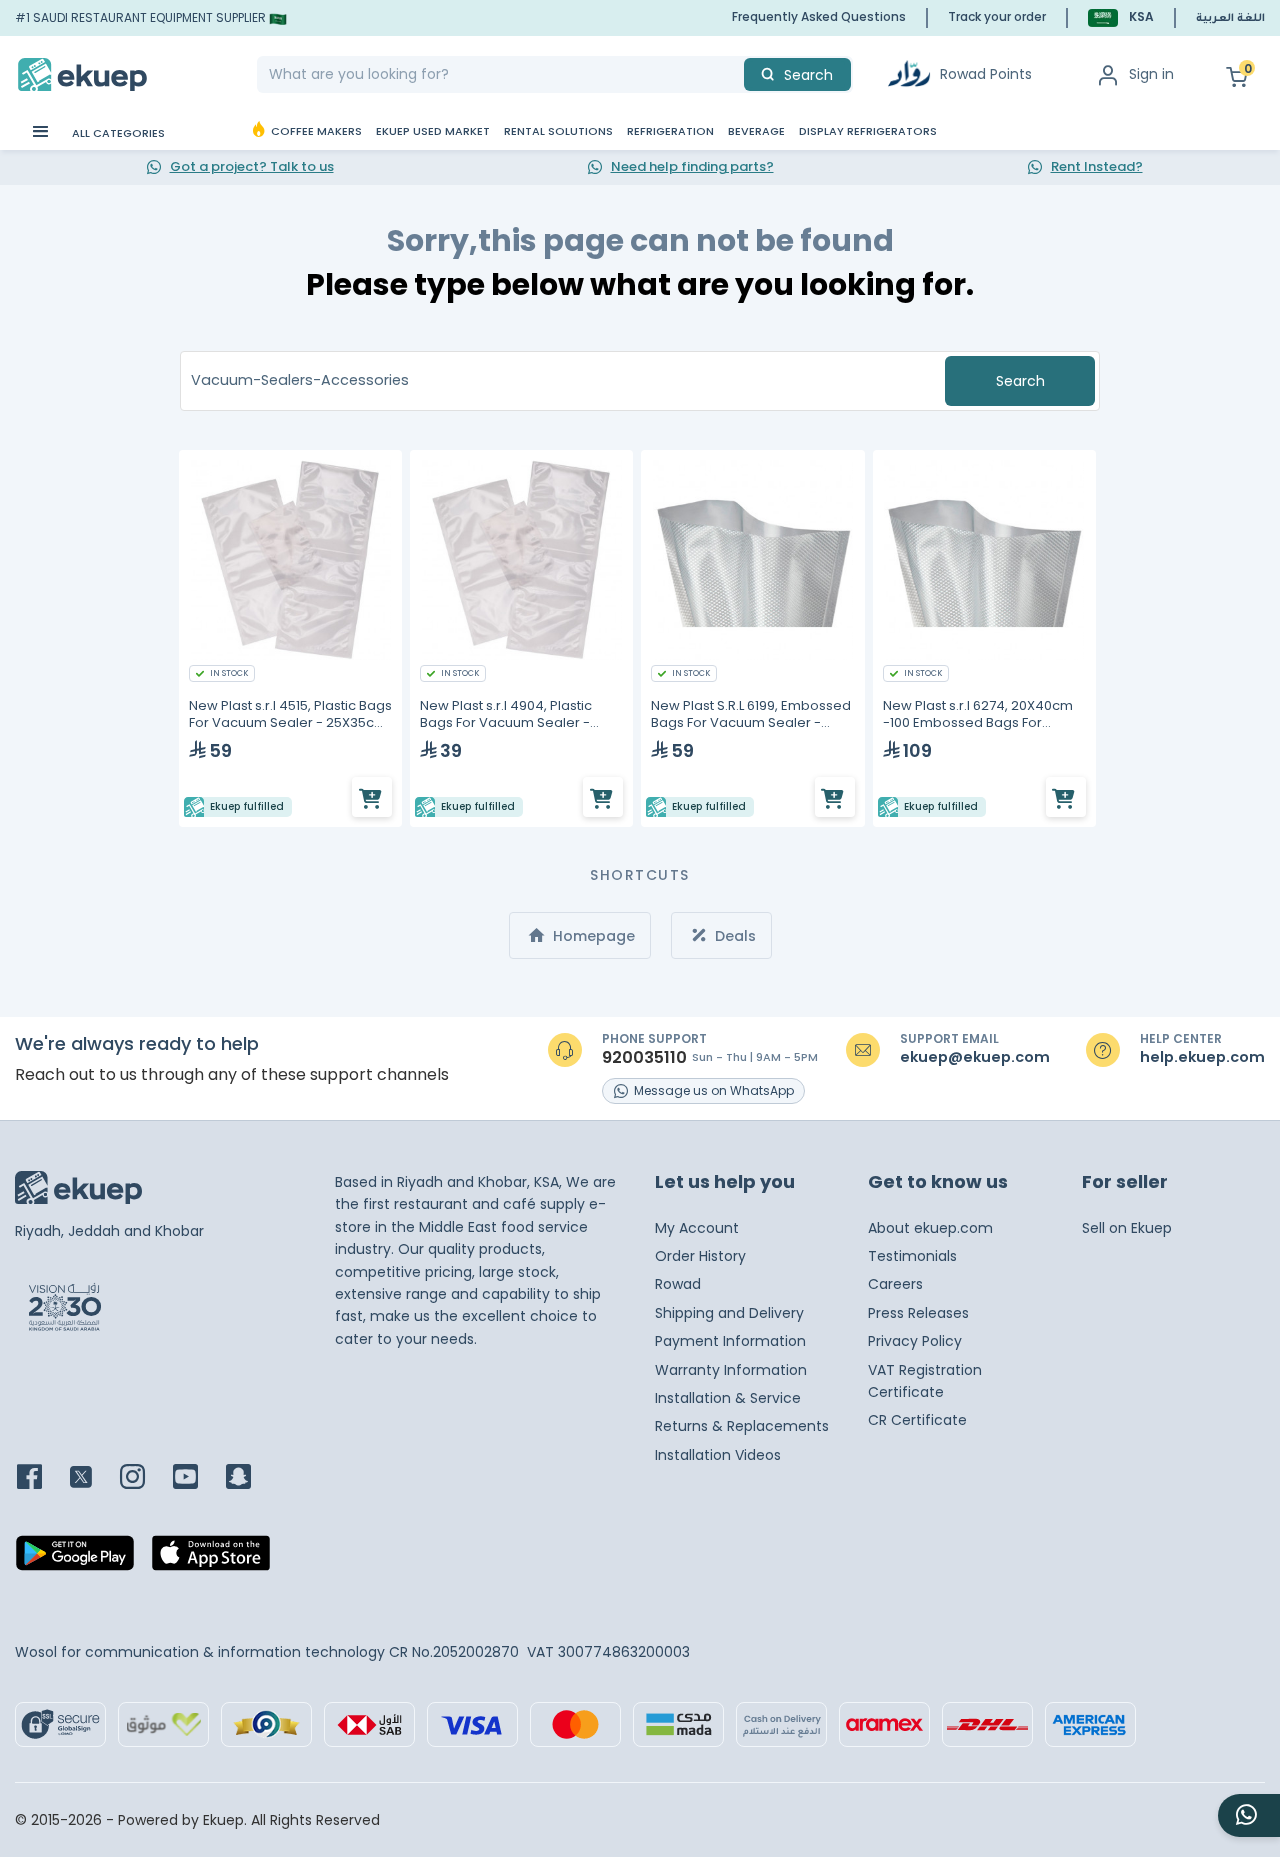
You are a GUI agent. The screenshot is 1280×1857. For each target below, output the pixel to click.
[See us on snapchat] (250, 1478)
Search (1020, 381)
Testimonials (912, 1256)
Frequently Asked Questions (819, 16)
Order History (700, 1256)
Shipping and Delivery (729, 1313)
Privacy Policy (915, 1341)
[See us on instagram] (144, 1478)
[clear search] (736, 74)
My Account (697, 1228)
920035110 (644, 1058)
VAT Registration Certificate (925, 1381)
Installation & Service (728, 1398)
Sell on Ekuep (1127, 1228)
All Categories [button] (117, 133)
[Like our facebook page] (41, 1478)
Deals (733, 936)
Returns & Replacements (742, 1426)
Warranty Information (731, 1370)
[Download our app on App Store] (211, 1559)
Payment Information (730, 1341)
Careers (895, 1284)
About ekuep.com (930, 1228)
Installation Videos (718, 1455)
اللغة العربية (1230, 19)
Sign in (1151, 74)
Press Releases (918, 1313)
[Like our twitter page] (93, 1478)
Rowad (678, 1284)
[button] (1121, 17)
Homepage (592, 936)
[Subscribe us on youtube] (197, 1478)
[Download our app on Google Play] (75, 1559)
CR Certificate (917, 1420)
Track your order (997, 16)
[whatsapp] (1249, 1815)
